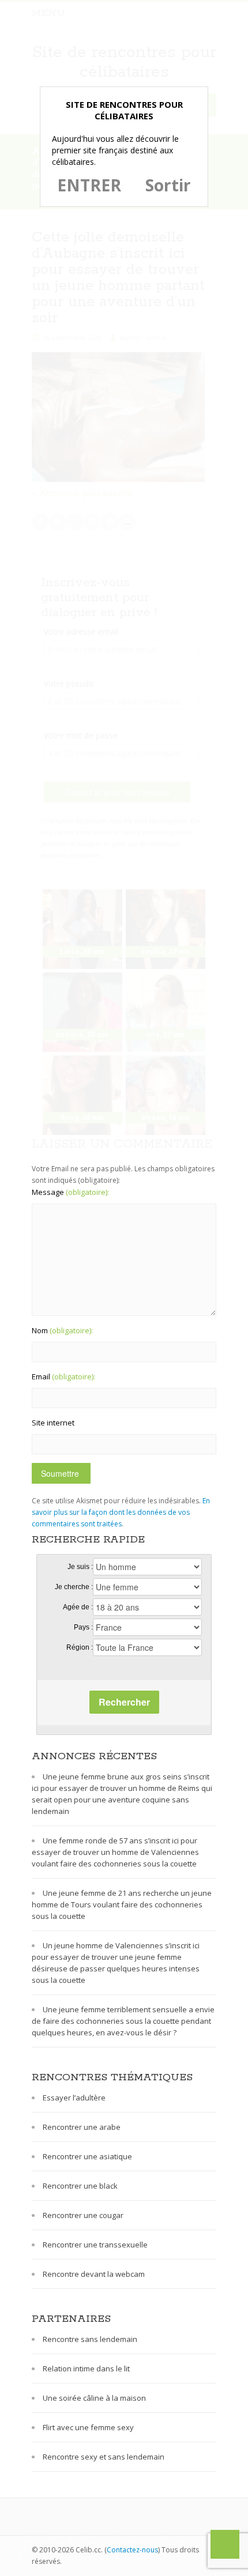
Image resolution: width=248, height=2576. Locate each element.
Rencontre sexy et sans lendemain (104, 2457)
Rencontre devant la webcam (94, 2274)
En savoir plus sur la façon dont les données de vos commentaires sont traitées (121, 1512)
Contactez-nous (132, 2550)
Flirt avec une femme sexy (88, 2427)
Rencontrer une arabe (82, 2127)
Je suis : (80, 1567)
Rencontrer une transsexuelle (95, 2245)
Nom (62, 1330)
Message (70, 1192)
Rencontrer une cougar (83, 2215)
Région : (80, 1647)
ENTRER (89, 185)
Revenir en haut (225, 2544)
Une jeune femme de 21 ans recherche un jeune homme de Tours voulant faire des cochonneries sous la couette (122, 1904)
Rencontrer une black (80, 2186)
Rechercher (124, 1702)
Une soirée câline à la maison (94, 2398)
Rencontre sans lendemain (90, 2339)
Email (63, 1376)
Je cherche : (74, 1587)
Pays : (83, 1627)
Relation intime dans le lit (86, 2368)
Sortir (168, 185)
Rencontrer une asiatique (87, 2156)
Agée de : (78, 1607)
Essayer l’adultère (74, 2098)
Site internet (53, 1423)
